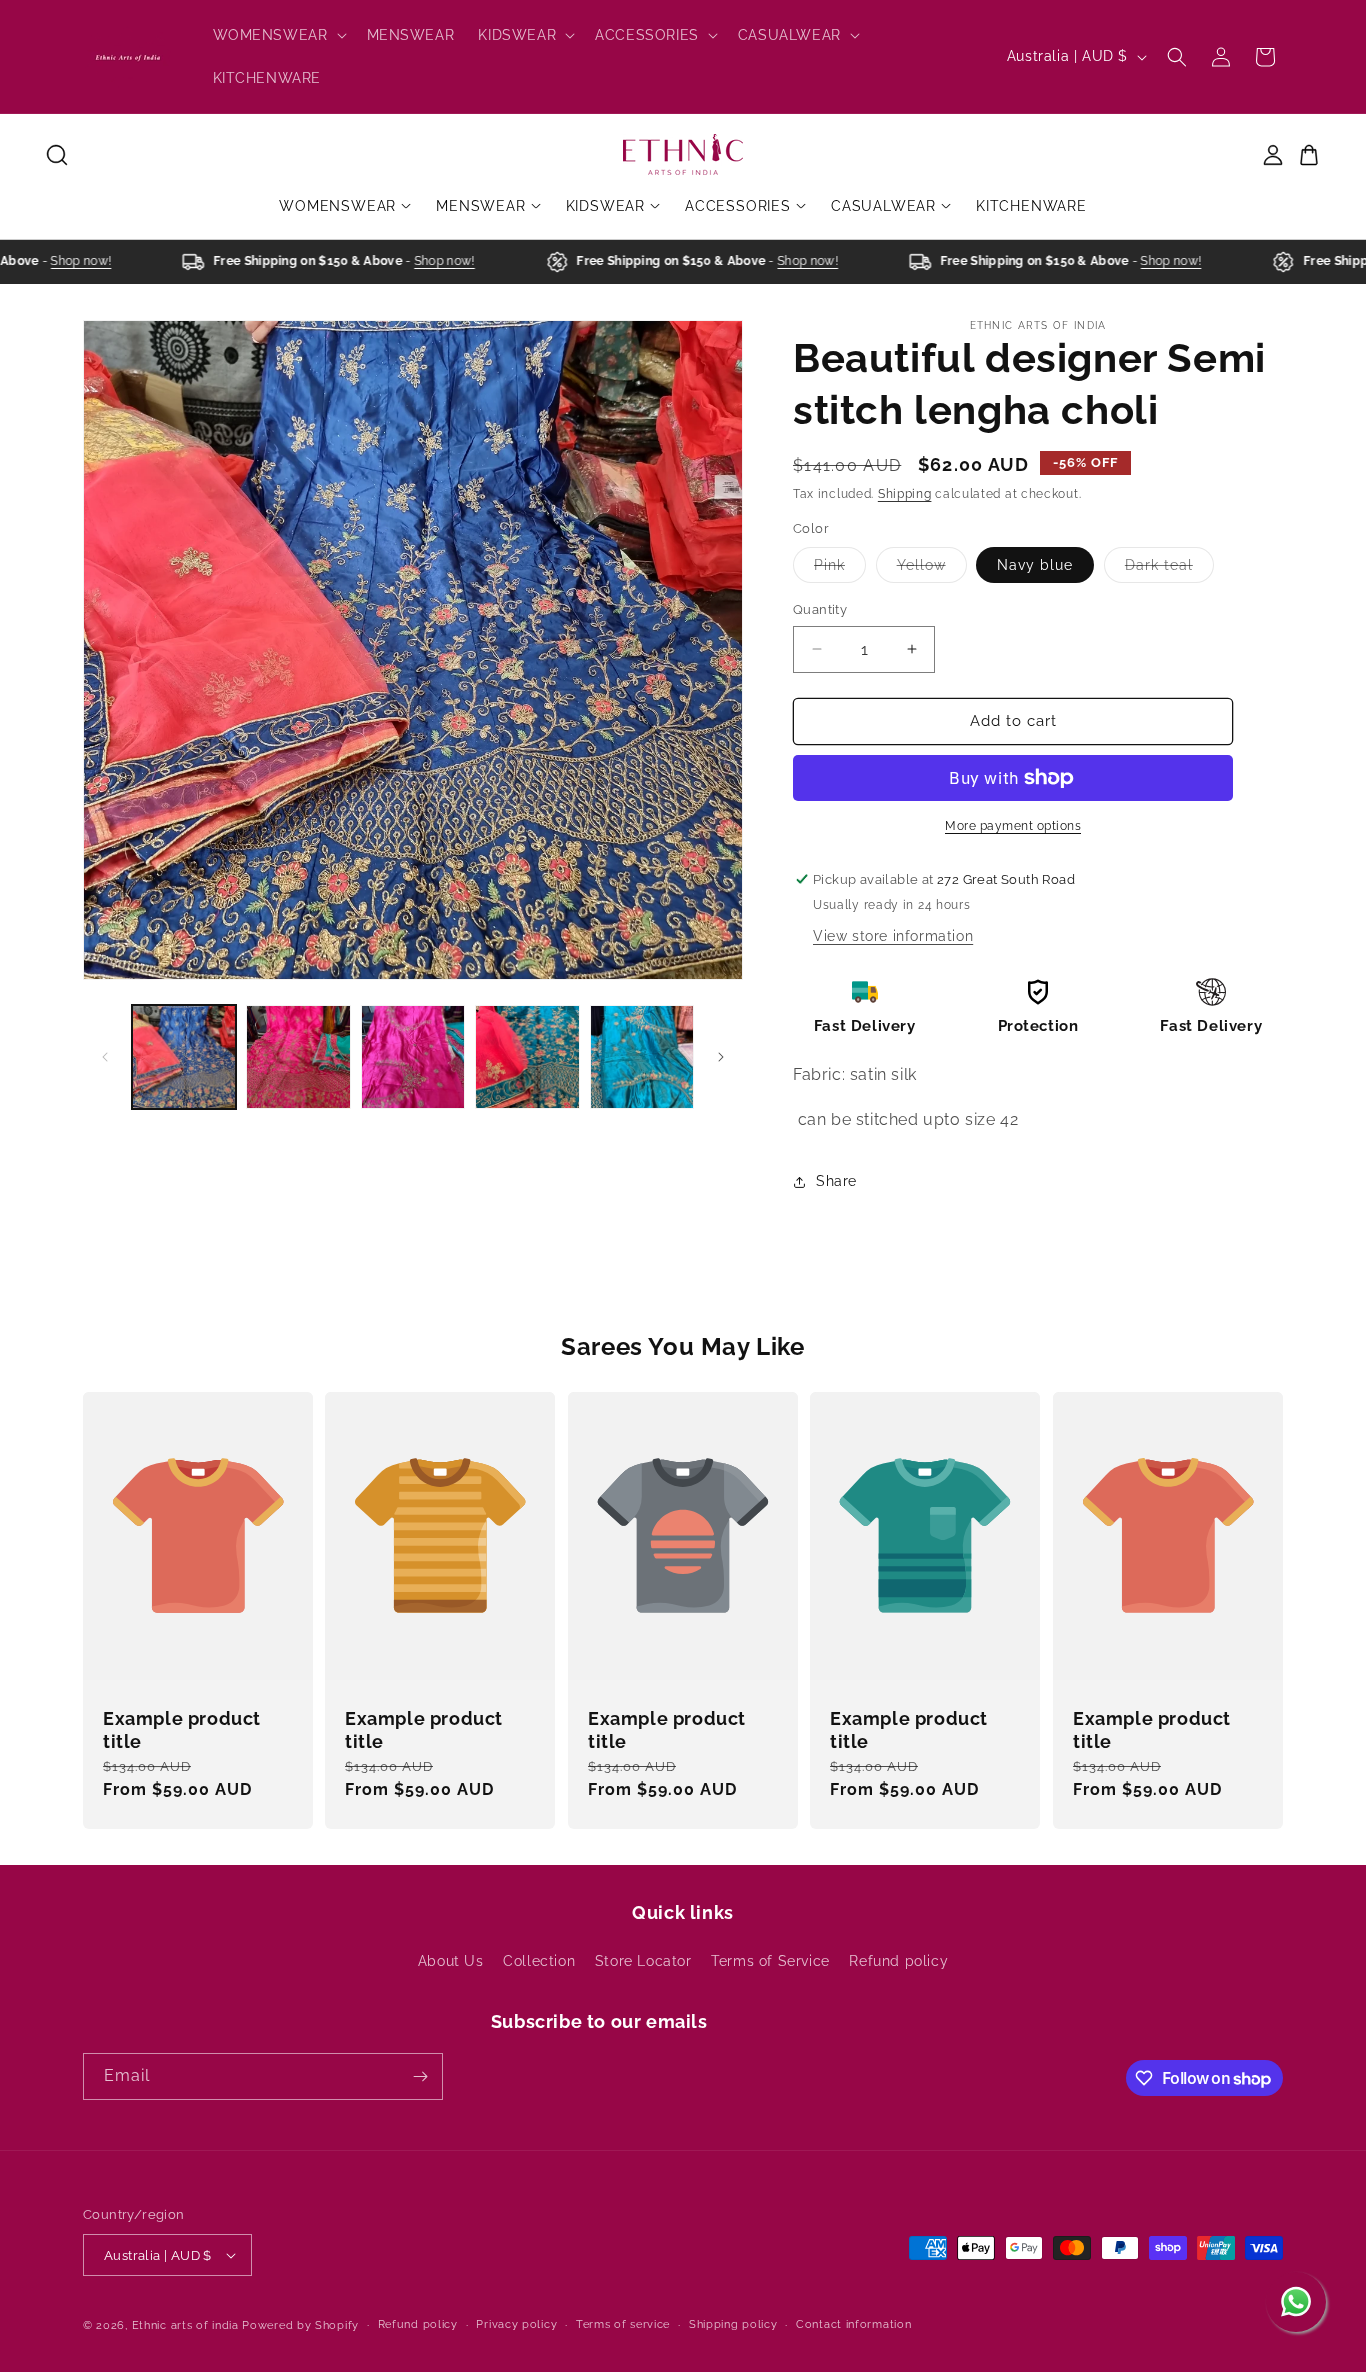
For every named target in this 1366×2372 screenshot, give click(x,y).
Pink (840, 569)
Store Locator (643, 1961)
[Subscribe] (420, 2076)
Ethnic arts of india (185, 2325)
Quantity (820, 609)
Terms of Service (770, 1961)
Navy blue (1035, 565)
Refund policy (898, 1961)
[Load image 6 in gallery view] (527, 1057)
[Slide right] (721, 1057)
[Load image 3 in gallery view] (298, 1057)
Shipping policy (733, 2324)
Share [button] (836, 1181)
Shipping (905, 494)
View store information (893, 936)
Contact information (853, 2324)
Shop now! (65, 261)
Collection (539, 1961)
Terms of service (623, 2324)
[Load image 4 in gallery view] (413, 1057)
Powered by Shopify (300, 2325)
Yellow (932, 569)
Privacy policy (516, 2324)
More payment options (1013, 826)
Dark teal (1169, 569)
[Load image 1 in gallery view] (184, 1057)
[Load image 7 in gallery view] (642, 1057)
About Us (451, 1961)
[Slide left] (105, 1057)
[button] (278, 35)
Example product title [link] (182, 1730)
